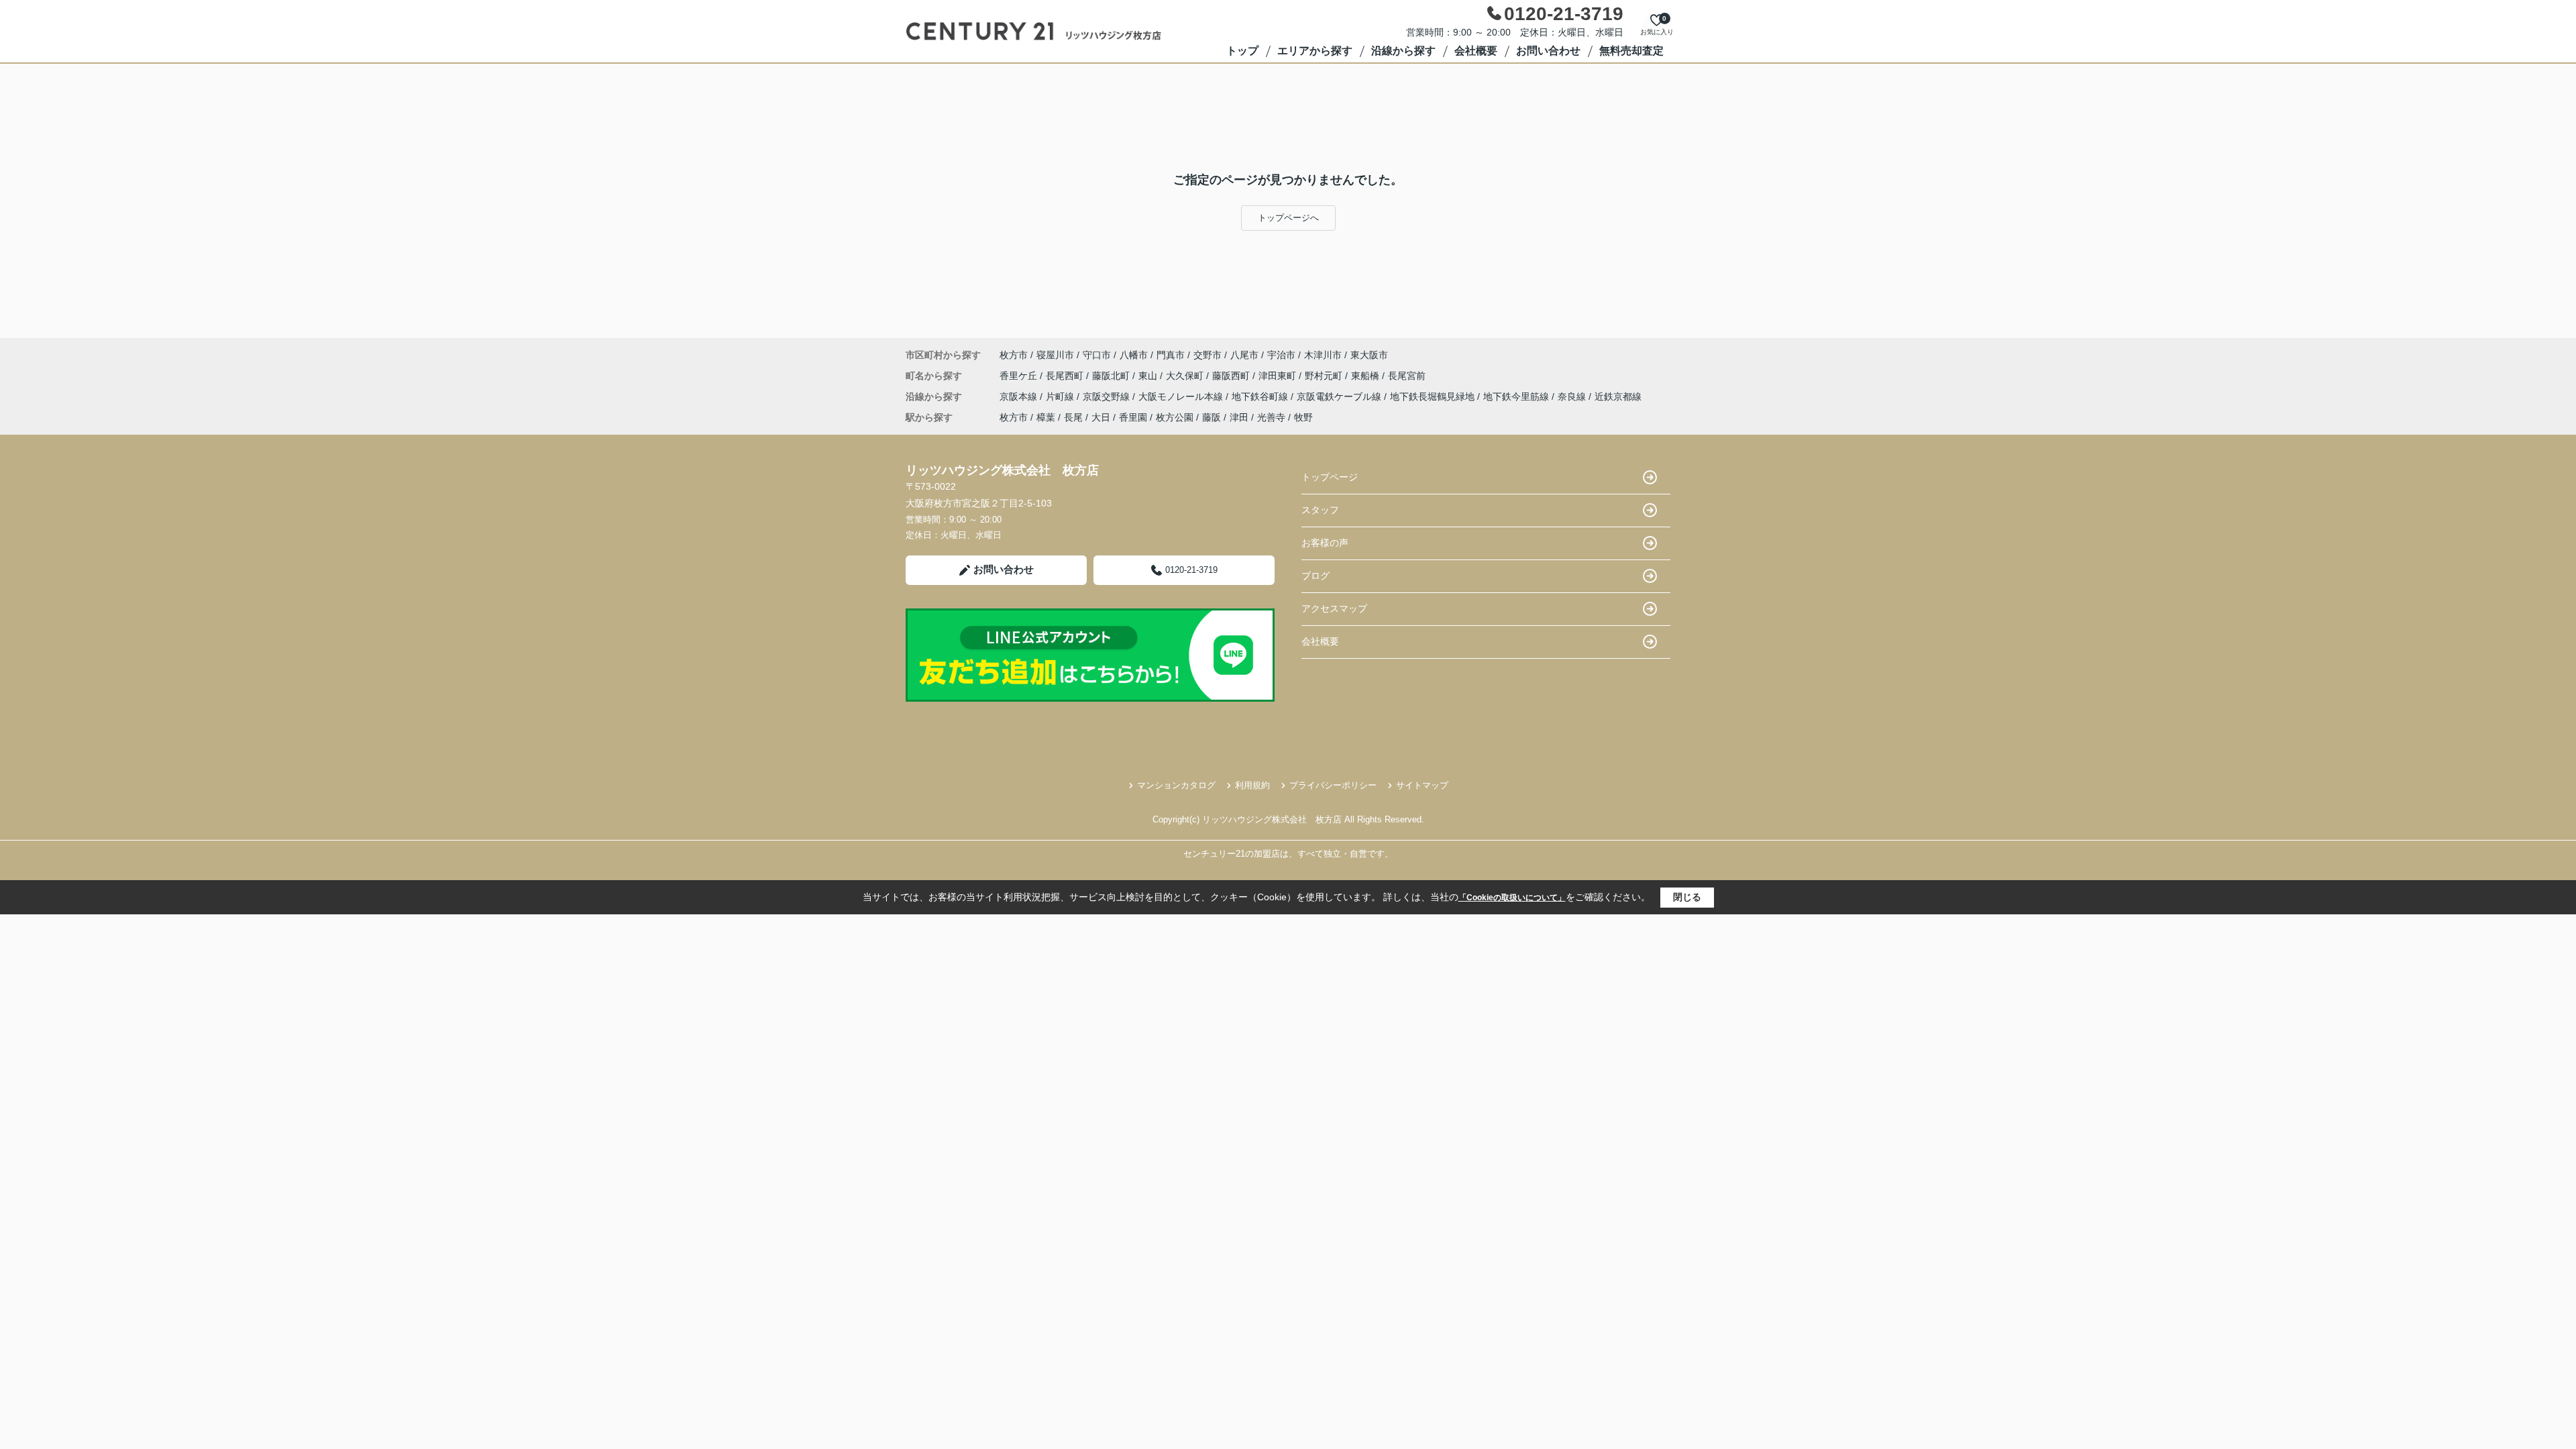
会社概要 (1476, 51)
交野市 (1207, 355)
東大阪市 (1369, 355)
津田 (1239, 417)
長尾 (1073, 417)
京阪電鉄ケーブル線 (1340, 396)
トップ (1242, 51)
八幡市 (1134, 355)
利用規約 (1252, 785)
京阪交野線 (1108, 396)
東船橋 (1366, 376)
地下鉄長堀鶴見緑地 (1434, 396)
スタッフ (1320, 510)
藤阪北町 (1112, 376)
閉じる (1687, 897)
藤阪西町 (1232, 376)
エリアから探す (1315, 51)
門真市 (1171, 355)
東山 (1149, 376)
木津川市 (1323, 355)
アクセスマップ (1334, 608)
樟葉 (1046, 417)
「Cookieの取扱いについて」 (1512, 898)
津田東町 (1279, 376)
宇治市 (1281, 355)
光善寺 (1271, 417)
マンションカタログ (1176, 785)
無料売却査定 (1631, 51)
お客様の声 (1325, 543)
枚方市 (1014, 355)
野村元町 (1325, 376)
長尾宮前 (1407, 376)
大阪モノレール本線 (1182, 396)
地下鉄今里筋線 (1517, 396)
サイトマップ (1422, 785)
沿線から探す (1403, 51)
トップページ (1330, 477)
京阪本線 (1020, 396)
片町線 (1061, 396)
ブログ (1316, 576)
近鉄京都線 (1618, 396)
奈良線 (1573, 396)
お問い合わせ (1548, 51)
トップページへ (1288, 218)
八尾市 (1244, 355)
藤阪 (1212, 417)
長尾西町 (1066, 376)
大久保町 (1186, 376)
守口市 (1097, 355)
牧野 (1303, 417)
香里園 (1133, 417)
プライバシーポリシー (1333, 785)
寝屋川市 (1055, 355)
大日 (1101, 417)
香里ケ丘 (1020, 376)
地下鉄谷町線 (1261, 396)
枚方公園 (1175, 417)
